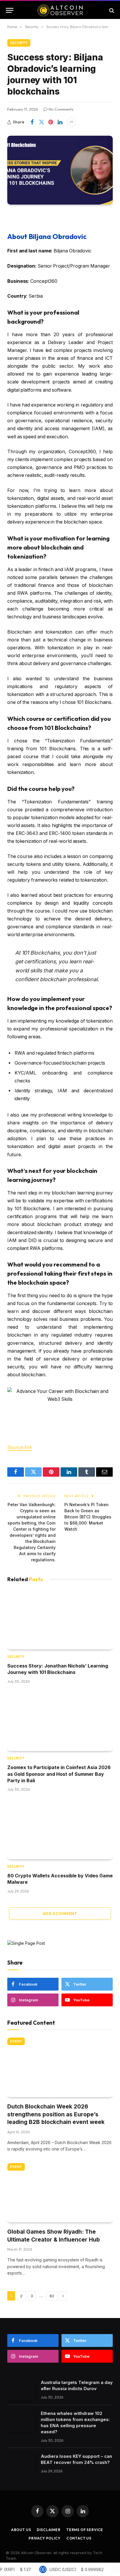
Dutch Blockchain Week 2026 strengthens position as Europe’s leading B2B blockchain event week (56, 2114)
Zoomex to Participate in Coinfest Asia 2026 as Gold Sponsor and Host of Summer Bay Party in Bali (59, 1774)
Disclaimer (48, 2530)
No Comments (61, 109)
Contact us (79, 2538)
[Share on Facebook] (32, 122)
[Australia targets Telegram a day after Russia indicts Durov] (21, 2390)
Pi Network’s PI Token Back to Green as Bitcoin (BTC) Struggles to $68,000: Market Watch (88, 1517)
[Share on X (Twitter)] (41, 122)
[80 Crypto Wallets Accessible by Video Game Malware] (60, 1829)
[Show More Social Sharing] (71, 122)
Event (16, 2041)
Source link (20, 1447)
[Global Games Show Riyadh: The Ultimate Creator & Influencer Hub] (60, 2193)
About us (21, 2530)
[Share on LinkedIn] (60, 122)
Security (19, 43)
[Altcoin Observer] (60, 10)
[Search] (111, 10)
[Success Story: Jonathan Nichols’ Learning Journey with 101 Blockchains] (60, 1620)
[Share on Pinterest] (51, 122)
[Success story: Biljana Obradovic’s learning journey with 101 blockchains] (60, 170)
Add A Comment (60, 1914)
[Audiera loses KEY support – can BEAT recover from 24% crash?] (21, 2463)
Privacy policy (45, 2538)
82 (52, 2296)
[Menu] (10, 10)
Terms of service (85, 2530)
